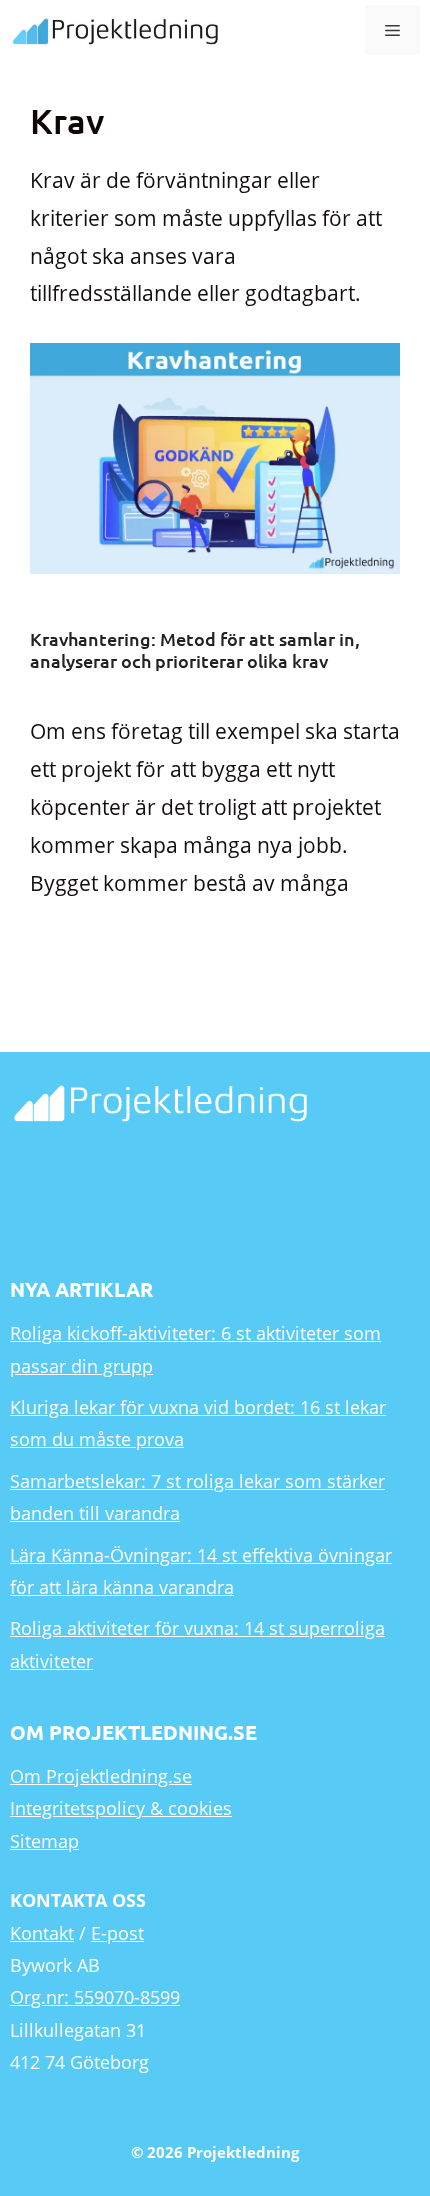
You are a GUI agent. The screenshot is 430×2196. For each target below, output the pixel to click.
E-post (117, 1933)
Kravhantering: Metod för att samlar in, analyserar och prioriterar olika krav (195, 649)
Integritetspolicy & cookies (121, 1808)
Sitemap (44, 1841)
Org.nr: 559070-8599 (95, 1997)
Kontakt (42, 1933)
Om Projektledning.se (101, 1776)
